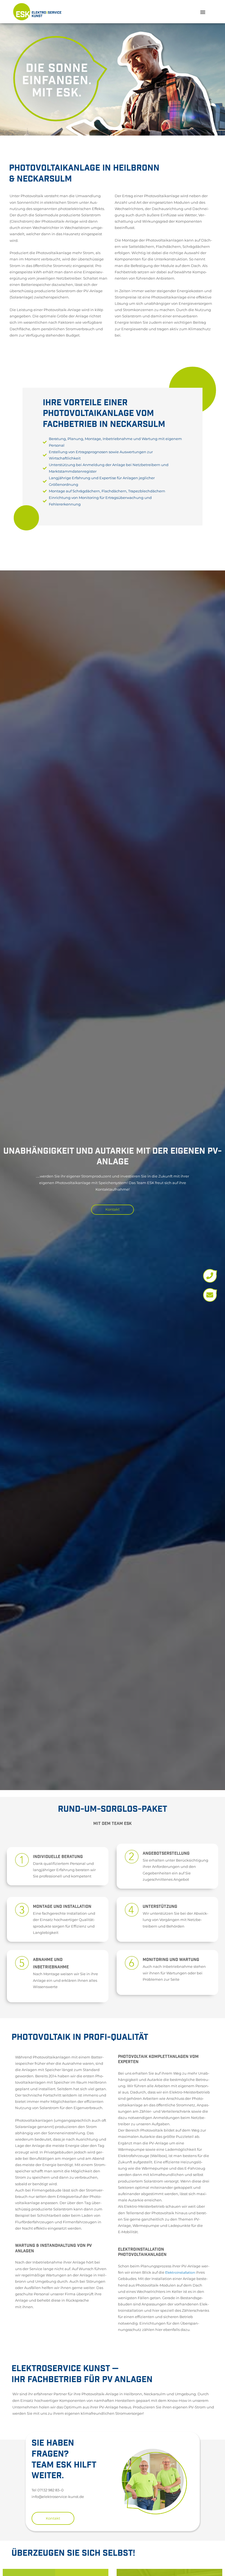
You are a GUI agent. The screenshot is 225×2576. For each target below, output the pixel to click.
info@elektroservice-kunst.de (58, 2497)
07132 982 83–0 (50, 2490)
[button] (203, 12)
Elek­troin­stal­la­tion (180, 2272)
